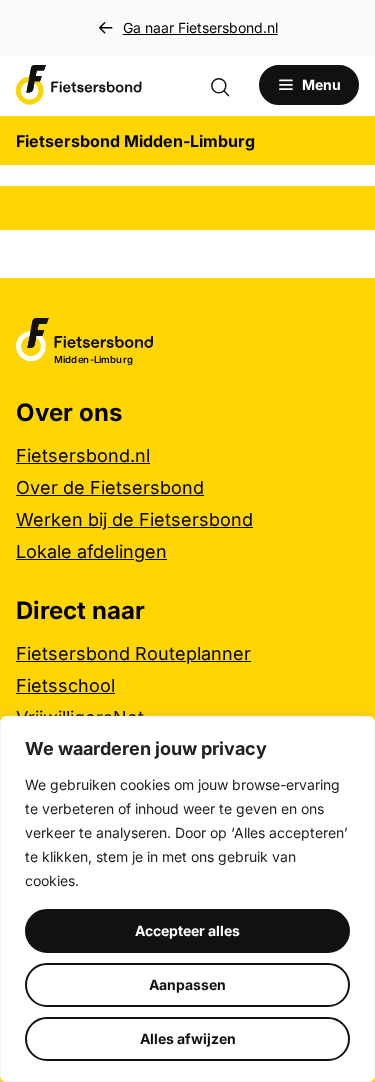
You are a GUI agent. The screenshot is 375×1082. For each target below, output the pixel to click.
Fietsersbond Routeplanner (133, 653)
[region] (187, 899)
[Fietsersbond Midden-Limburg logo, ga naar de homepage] (79, 85)
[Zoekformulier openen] (230, 85)
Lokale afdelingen (91, 551)
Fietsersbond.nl (83, 455)
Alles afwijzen (188, 1038)
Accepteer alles (187, 930)
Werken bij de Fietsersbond (134, 519)
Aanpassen (187, 984)
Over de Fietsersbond (110, 487)
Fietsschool (65, 685)
